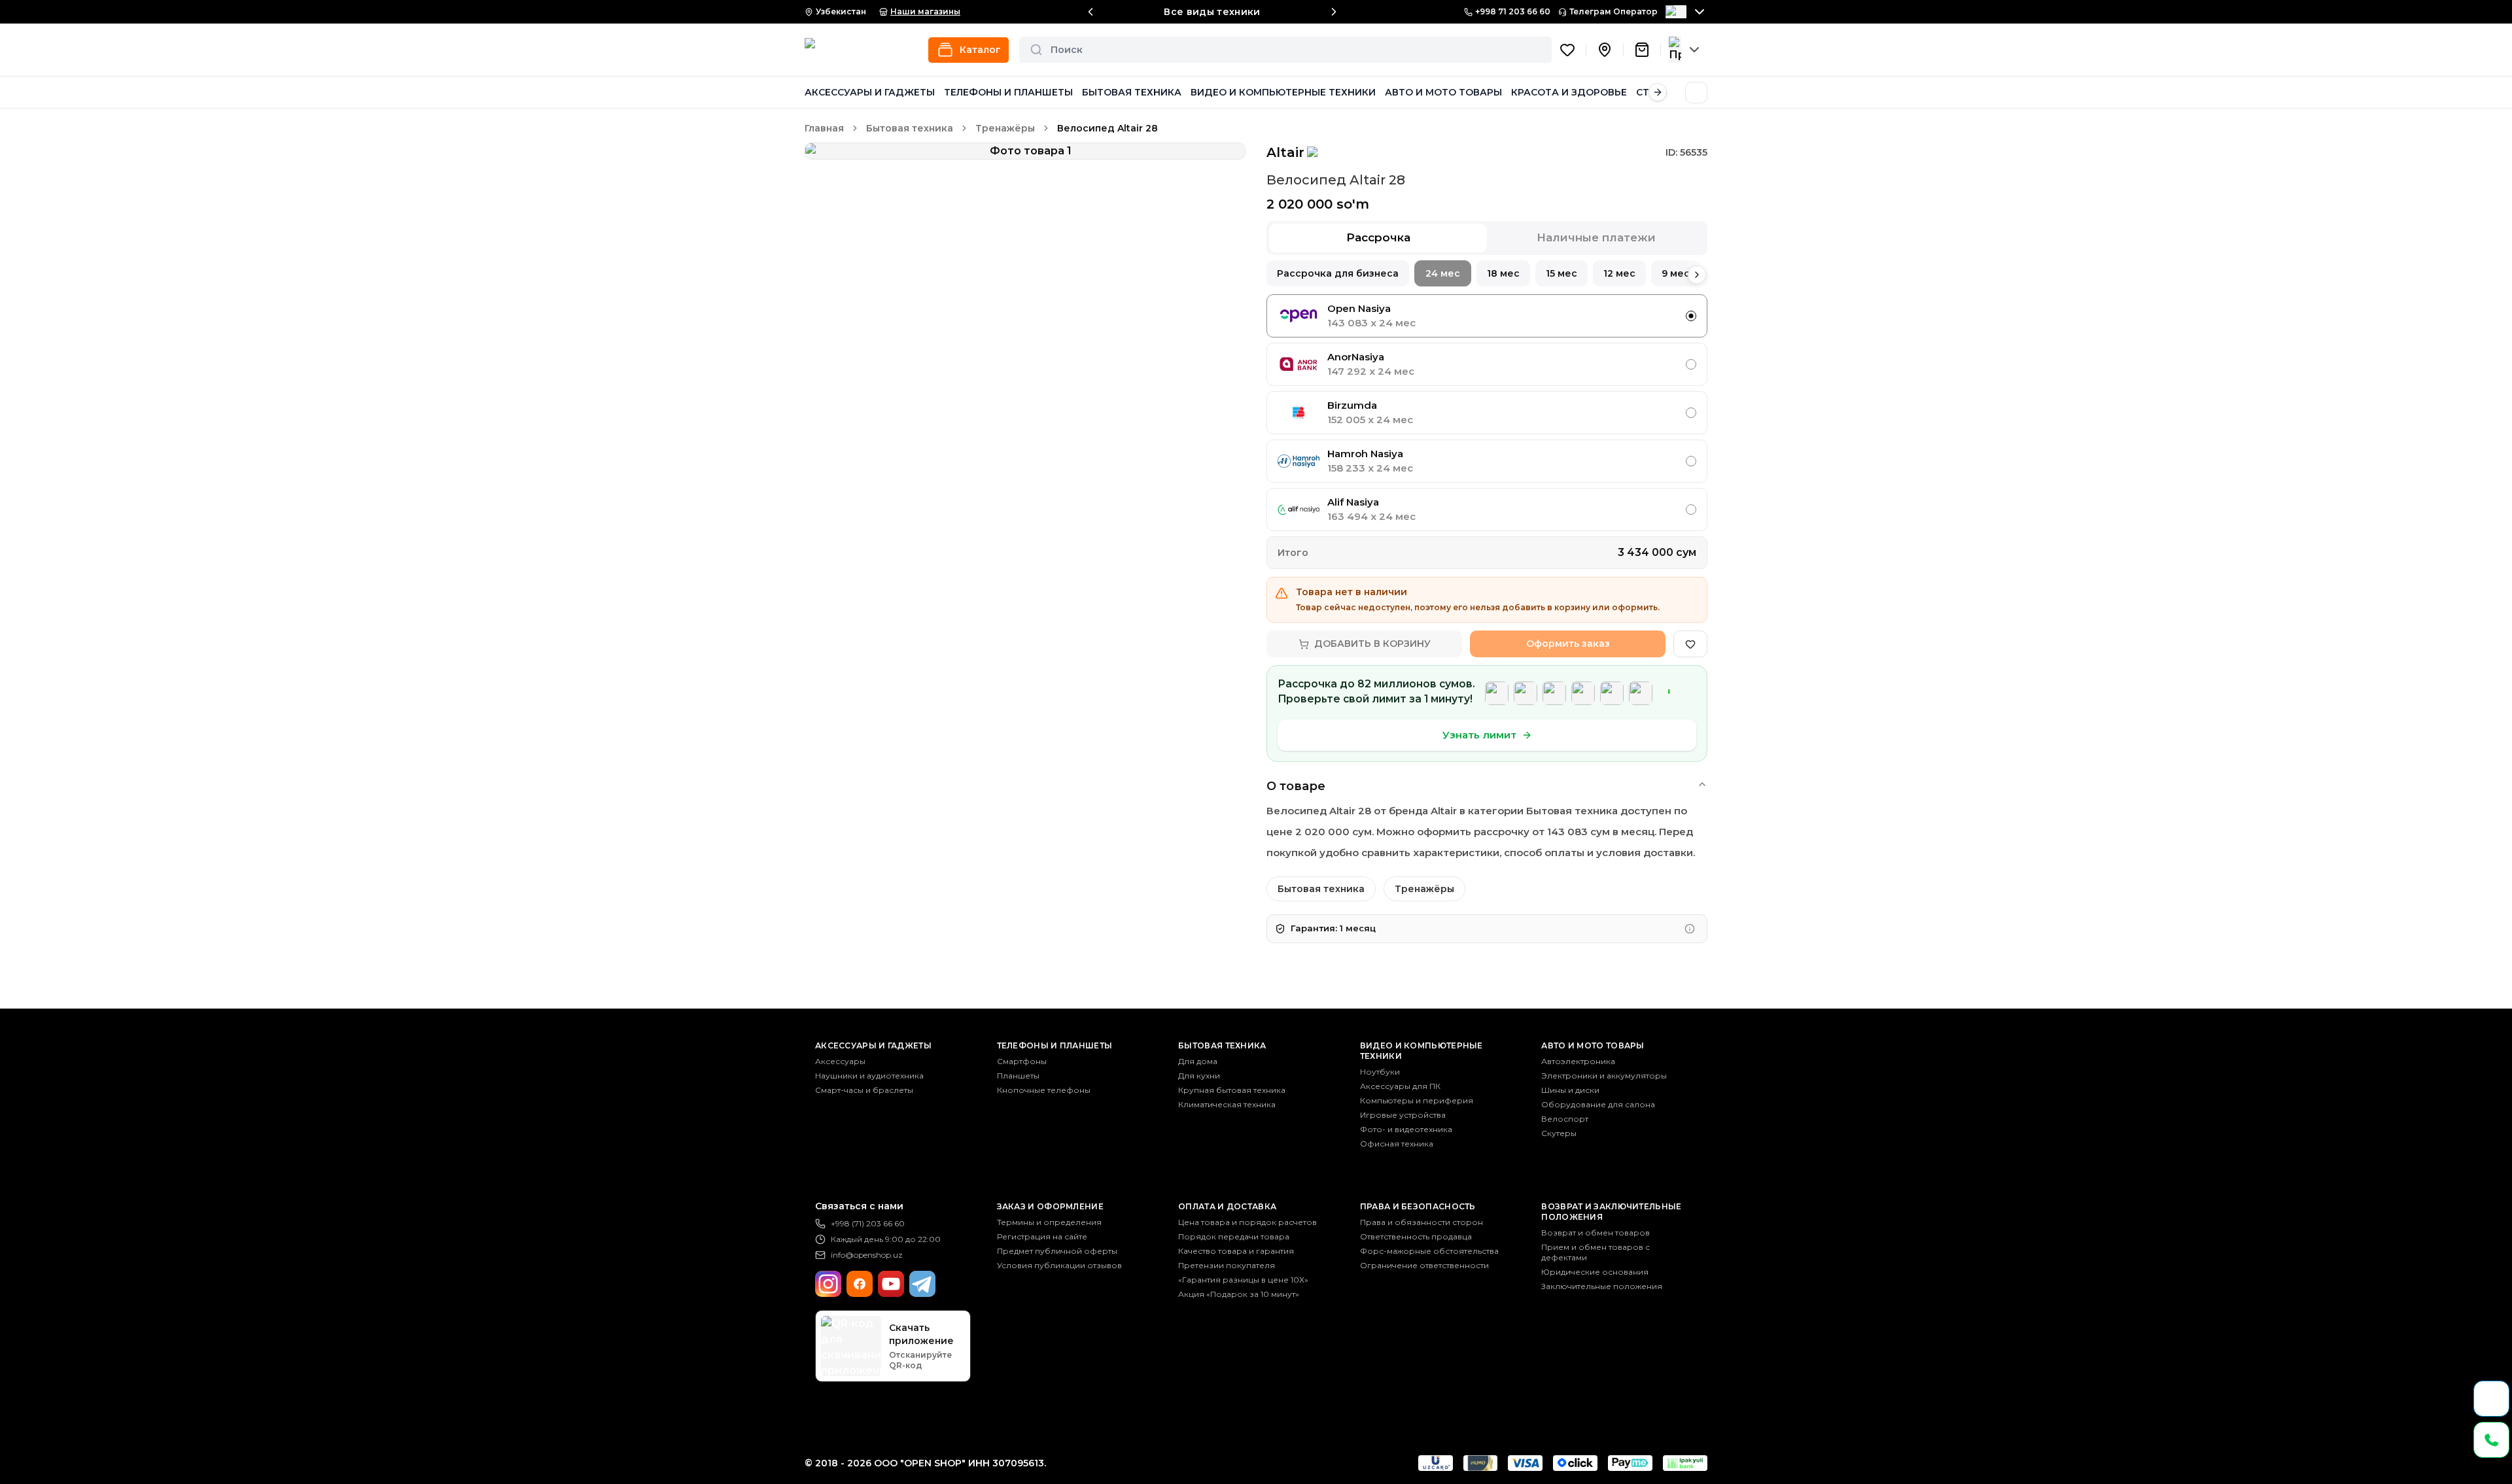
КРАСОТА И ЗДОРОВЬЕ (1569, 92)
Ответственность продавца (1416, 1236)
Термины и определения (1049, 1222)
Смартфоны (1022, 1061)
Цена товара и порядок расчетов (1247, 1222)
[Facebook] (860, 1284)
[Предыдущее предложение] (1090, 12)
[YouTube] (891, 1284)
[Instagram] (828, 1284)
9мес (1676, 273)
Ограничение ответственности (1424, 1265)
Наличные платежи (1596, 237)
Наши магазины (925, 11)
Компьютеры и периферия (1417, 1100)
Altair (1285, 152)
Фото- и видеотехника (1406, 1129)
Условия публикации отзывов (1059, 1265)
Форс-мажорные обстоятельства (1429, 1251)
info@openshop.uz (867, 1255)
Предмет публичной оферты (1057, 1251)
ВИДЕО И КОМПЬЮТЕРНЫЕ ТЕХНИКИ (1283, 92)
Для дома (1198, 1061)
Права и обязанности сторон (1422, 1222)
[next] (1697, 275)
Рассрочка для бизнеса (1338, 273)
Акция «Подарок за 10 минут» (1239, 1294)
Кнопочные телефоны (1044, 1090)
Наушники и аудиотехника (869, 1076)
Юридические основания (1595, 1272)
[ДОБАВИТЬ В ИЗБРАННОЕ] (1690, 644)
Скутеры (1559, 1133)
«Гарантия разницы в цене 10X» (1243, 1280)
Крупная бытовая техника (1232, 1090)
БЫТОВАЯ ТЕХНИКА (1132, 92)
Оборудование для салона (1598, 1104)
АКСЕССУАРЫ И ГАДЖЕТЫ (870, 92)
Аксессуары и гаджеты (873, 1045)
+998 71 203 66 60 (1513, 11)
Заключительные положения (1602, 1286)
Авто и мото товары (1593, 1045)
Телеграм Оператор (1614, 11)
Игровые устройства (1403, 1115)
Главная (824, 128)
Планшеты (1018, 1076)
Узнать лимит (1479, 735)
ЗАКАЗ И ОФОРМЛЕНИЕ (1050, 1206)
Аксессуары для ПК (1400, 1086)
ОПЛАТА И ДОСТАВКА (1227, 1206)
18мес (1503, 273)
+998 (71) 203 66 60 (868, 1223)
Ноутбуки (1380, 1072)
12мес (1619, 273)
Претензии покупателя (1227, 1265)
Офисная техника (1397, 1144)
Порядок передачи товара (1234, 1236)
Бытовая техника (910, 128)
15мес (1561, 273)
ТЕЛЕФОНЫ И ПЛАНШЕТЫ (1008, 92)
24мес (1443, 273)
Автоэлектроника (1578, 1061)
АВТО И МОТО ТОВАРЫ (1443, 92)
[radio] (1691, 316)
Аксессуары (840, 1061)
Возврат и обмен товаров (1596, 1233)
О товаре (1296, 786)
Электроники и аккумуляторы (1604, 1076)
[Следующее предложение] (1334, 12)
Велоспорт (1565, 1119)
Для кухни (1199, 1076)
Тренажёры (1005, 128)
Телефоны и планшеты (1055, 1045)
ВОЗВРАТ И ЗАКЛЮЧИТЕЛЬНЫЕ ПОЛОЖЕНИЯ (1611, 1212)
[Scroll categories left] (814, 92)
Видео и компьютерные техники (1422, 1051)
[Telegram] (922, 1284)
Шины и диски (1570, 1090)
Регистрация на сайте (1042, 1236)
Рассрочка (1378, 237)
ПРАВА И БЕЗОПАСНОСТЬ (1418, 1206)
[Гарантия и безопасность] (1690, 929)
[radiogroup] (1487, 413)
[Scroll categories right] (1658, 92)
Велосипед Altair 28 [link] (1108, 128)
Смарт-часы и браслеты (864, 1090)
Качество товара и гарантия (1236, 1251)
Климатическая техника (1227, 1104)
